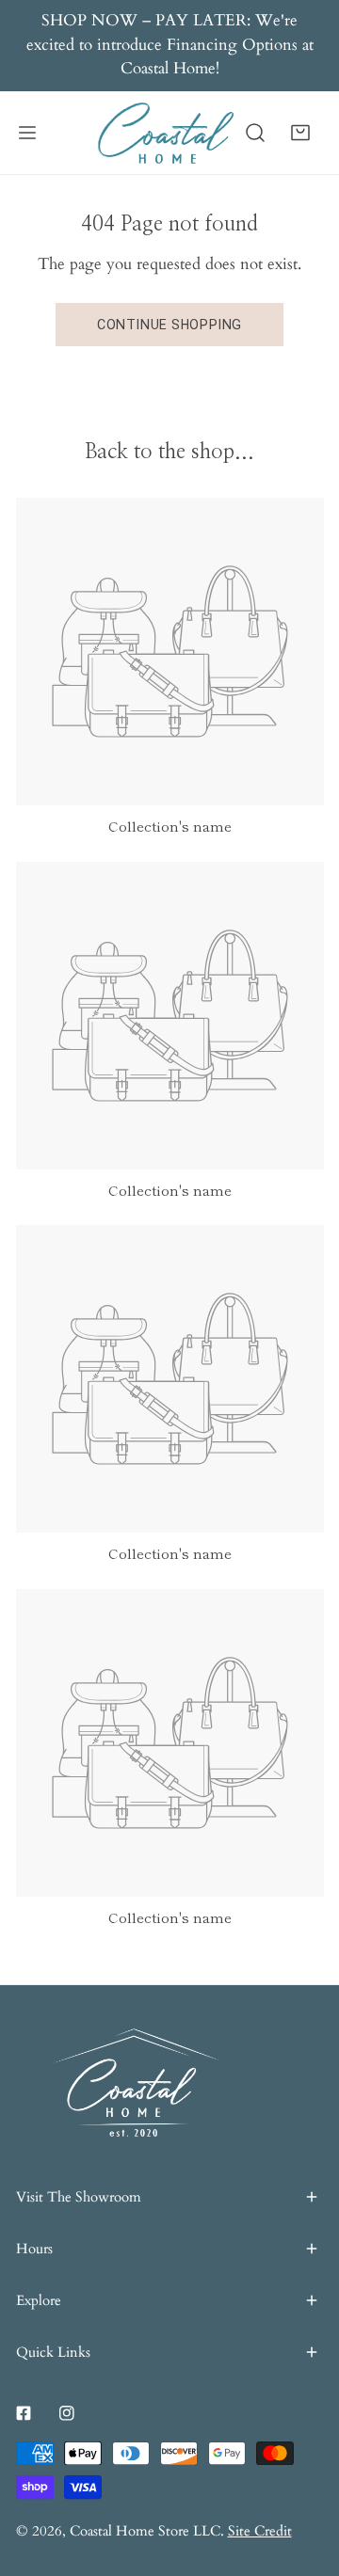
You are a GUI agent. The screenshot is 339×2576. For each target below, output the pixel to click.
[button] (300, 132)
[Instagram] (67, 2413)
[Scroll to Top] (303, 2474)
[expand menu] (27, 132)
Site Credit (260, 2531)
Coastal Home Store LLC (145, 2531)
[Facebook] (23, 2413)
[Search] (255, 132)
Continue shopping (169, 325)
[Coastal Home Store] (166, 132)
